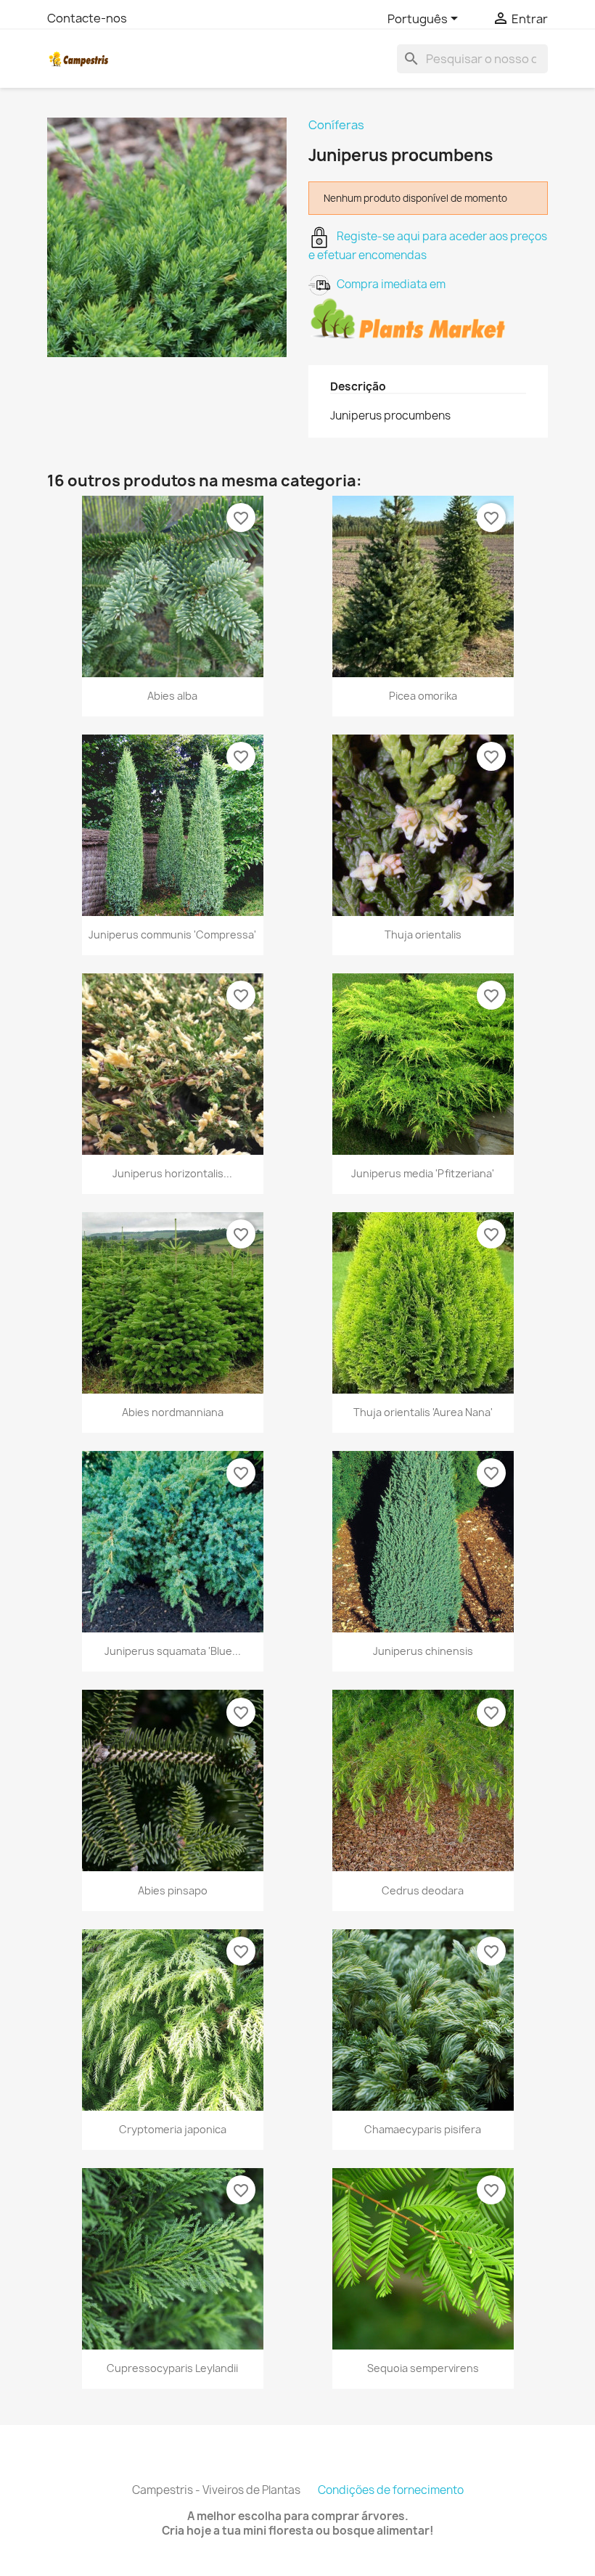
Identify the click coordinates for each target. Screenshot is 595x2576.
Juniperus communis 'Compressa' (172, 935)
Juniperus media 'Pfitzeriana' (423, 1173)
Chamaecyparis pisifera (423, 2129)
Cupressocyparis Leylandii (172, 2368)
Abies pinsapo (173, 1890)
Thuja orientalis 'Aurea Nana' (423, 1412)
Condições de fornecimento (391, 2490)
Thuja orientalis (423, 935)
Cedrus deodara (423, 1890)
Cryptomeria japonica (173, 2129)
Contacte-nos (87, 18)
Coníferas (336, 125)
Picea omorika (423, 696)
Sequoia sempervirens (423, 2368)
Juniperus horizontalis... (172, 1173)
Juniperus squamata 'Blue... (173, 1651)
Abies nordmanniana (173, 1412)
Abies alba (172, 696)
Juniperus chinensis (423, 1651)
